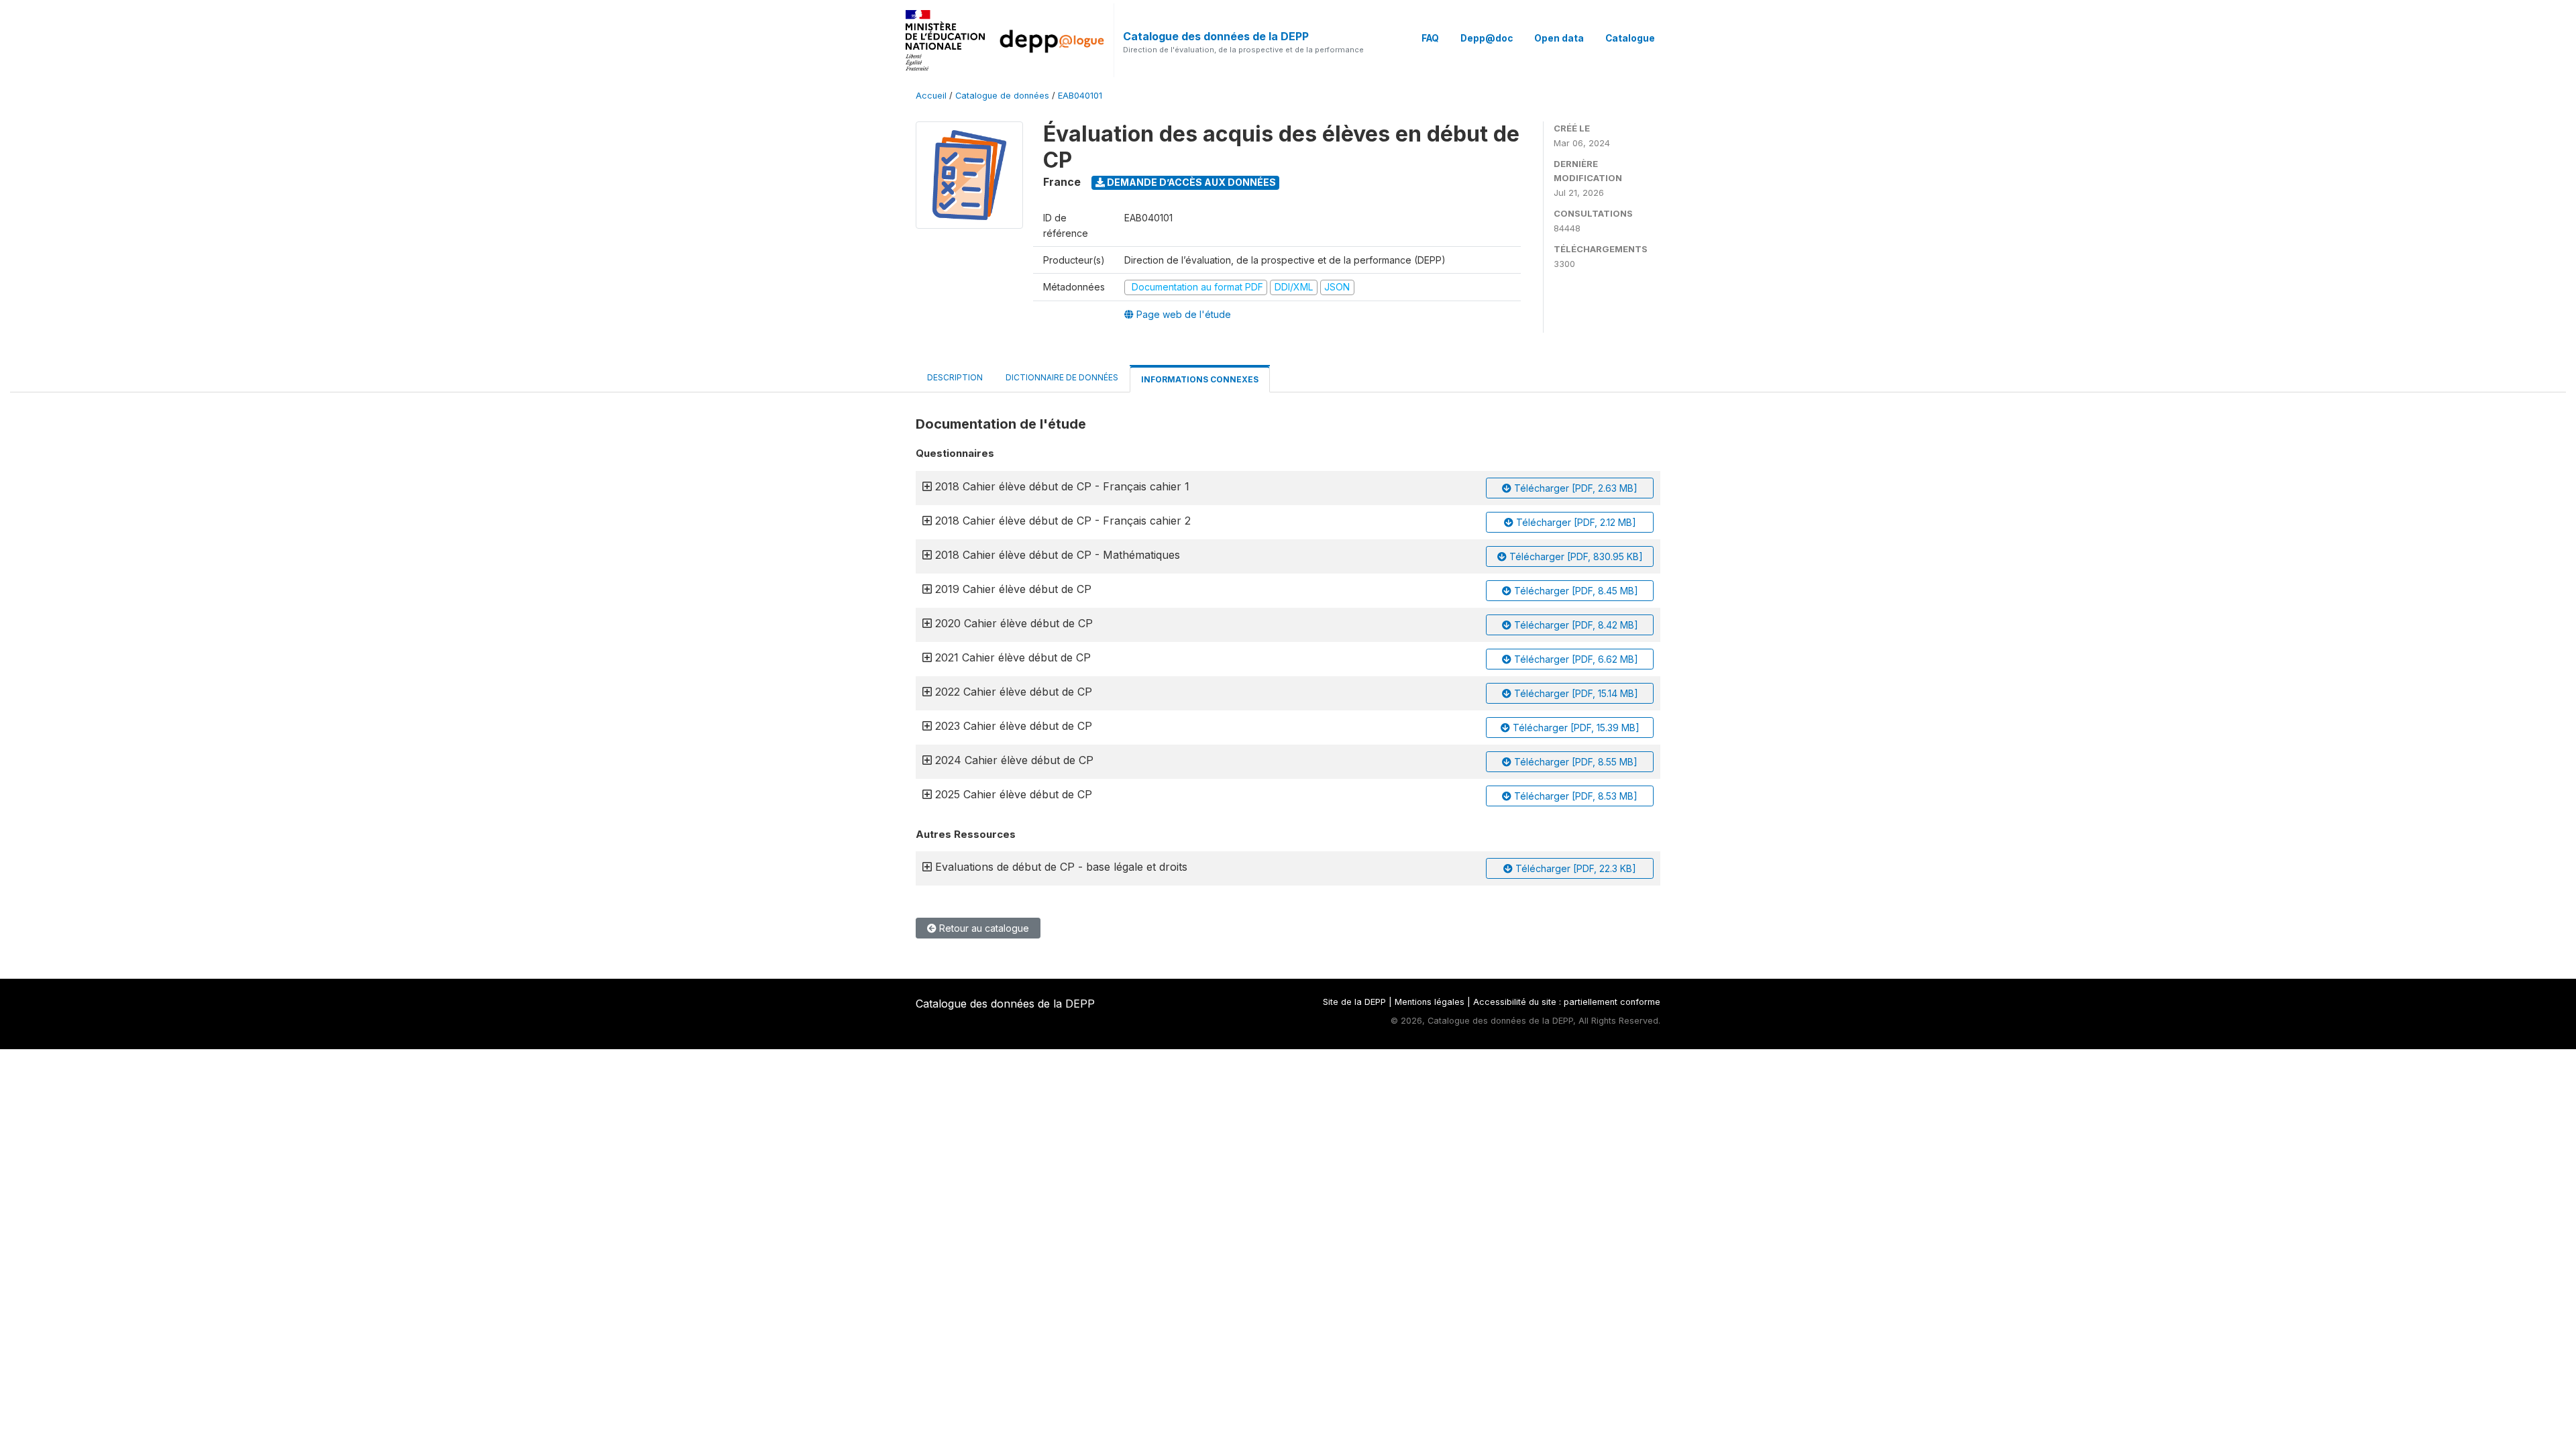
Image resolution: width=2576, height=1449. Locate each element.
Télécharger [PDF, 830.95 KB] (1575, 556)
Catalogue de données (1002, 96)
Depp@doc (1487, 38)
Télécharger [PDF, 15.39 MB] (1575, 728)
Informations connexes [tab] (1200, 379)
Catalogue (1630, 38)
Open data (1559, 38)
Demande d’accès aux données (1190, 182)
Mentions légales (1430, 1002)
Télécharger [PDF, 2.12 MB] (1575, 522)
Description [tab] (955, 377)
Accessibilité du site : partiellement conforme (1567, 1002)
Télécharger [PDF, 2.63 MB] (1574, 488)
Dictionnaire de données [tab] (1062, 377)
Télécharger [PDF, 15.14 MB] (1575, 693)
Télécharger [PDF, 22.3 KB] (1574, 868)
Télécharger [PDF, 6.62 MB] (1575, 659)
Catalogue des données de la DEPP (1216, 36)
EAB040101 (1080, 96)
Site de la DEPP (1354, 1002)
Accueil (931, 96)
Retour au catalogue (983, 928)
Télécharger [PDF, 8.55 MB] (1574, 762)
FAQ (1430, 38)
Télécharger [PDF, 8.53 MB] (1574, 796)
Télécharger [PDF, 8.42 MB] (1575, 625)
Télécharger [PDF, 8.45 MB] (1575, 591)
